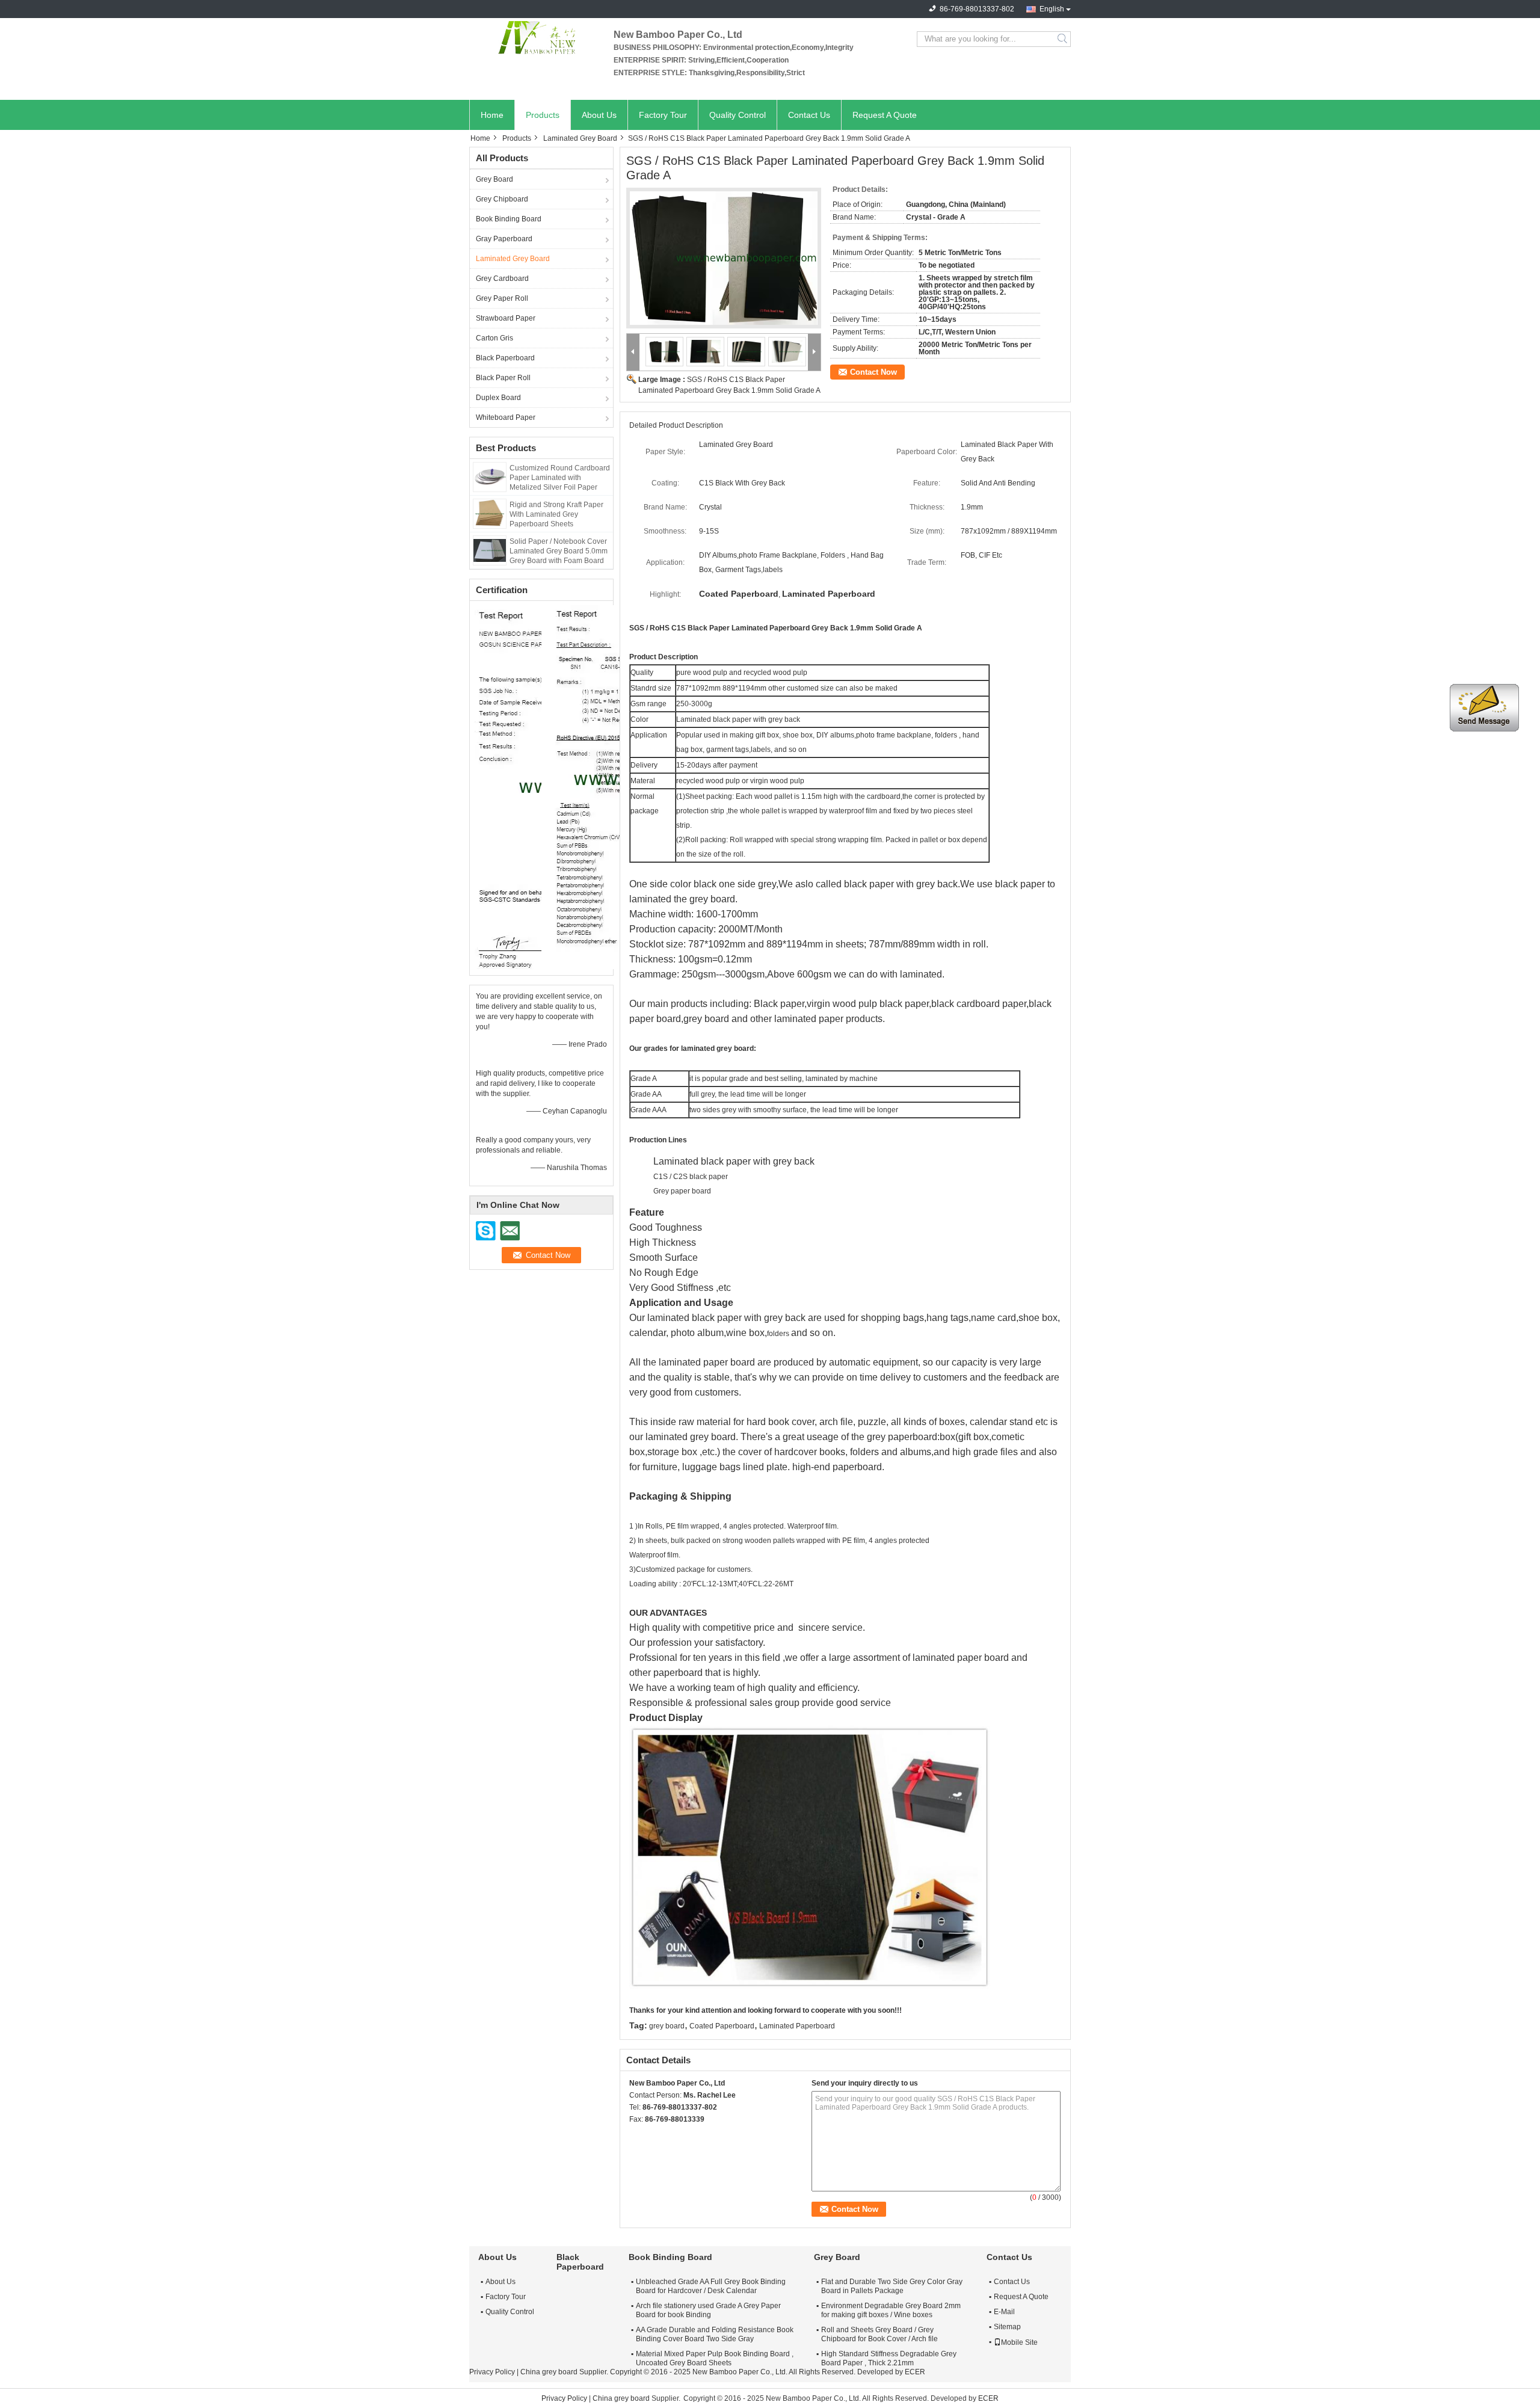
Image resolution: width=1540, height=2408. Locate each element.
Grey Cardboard (502, 279)
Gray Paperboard (504, 239)
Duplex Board (498, 398)
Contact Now (873, 372)
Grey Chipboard (502, 199)
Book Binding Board (509, 219)
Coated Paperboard (722, 2026)
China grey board (549, 2372)
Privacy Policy (492, 2372)
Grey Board (494, 179)
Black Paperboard (505, 358)
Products (543, 115)
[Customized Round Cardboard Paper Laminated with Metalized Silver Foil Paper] (490, 476)
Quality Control (738, 115)
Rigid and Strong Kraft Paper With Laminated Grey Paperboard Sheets (556, 514)
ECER (915, 2372)
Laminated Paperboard (797, 2026)
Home (492, 115)
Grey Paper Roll (502, 298)
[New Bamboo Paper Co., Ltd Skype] (636, 2135)
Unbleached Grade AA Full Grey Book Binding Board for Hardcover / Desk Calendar (711, 2286)
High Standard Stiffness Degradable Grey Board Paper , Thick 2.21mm (889, 2358)
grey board (667, 2026)
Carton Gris (494, 338)
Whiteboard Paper (506, 417)
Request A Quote (885, 115)
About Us (599, 115)
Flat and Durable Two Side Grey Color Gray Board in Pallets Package (892, 2286)
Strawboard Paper (506, 318)
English (1052, 9)
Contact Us (809, 115)
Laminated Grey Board (580, 138)
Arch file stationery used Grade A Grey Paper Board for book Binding (708, 2310)
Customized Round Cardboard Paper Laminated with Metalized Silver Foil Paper (560, 478)
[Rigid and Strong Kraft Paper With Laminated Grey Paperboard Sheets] (490, 513)
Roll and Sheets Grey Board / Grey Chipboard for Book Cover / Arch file (879, 2334)
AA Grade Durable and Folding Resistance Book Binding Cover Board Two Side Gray (715, 2334)
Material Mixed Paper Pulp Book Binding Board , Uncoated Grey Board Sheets (715, 2358)
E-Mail (1004, 2312)
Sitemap (1007, 2327)
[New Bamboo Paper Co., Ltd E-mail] (652, 2135)
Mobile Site (1019, 2342)
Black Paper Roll (503, 378)
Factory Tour (663, 115)
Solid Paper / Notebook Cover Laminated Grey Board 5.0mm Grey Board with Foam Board (559, 551)
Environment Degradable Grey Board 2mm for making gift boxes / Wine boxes (891, 2310)
